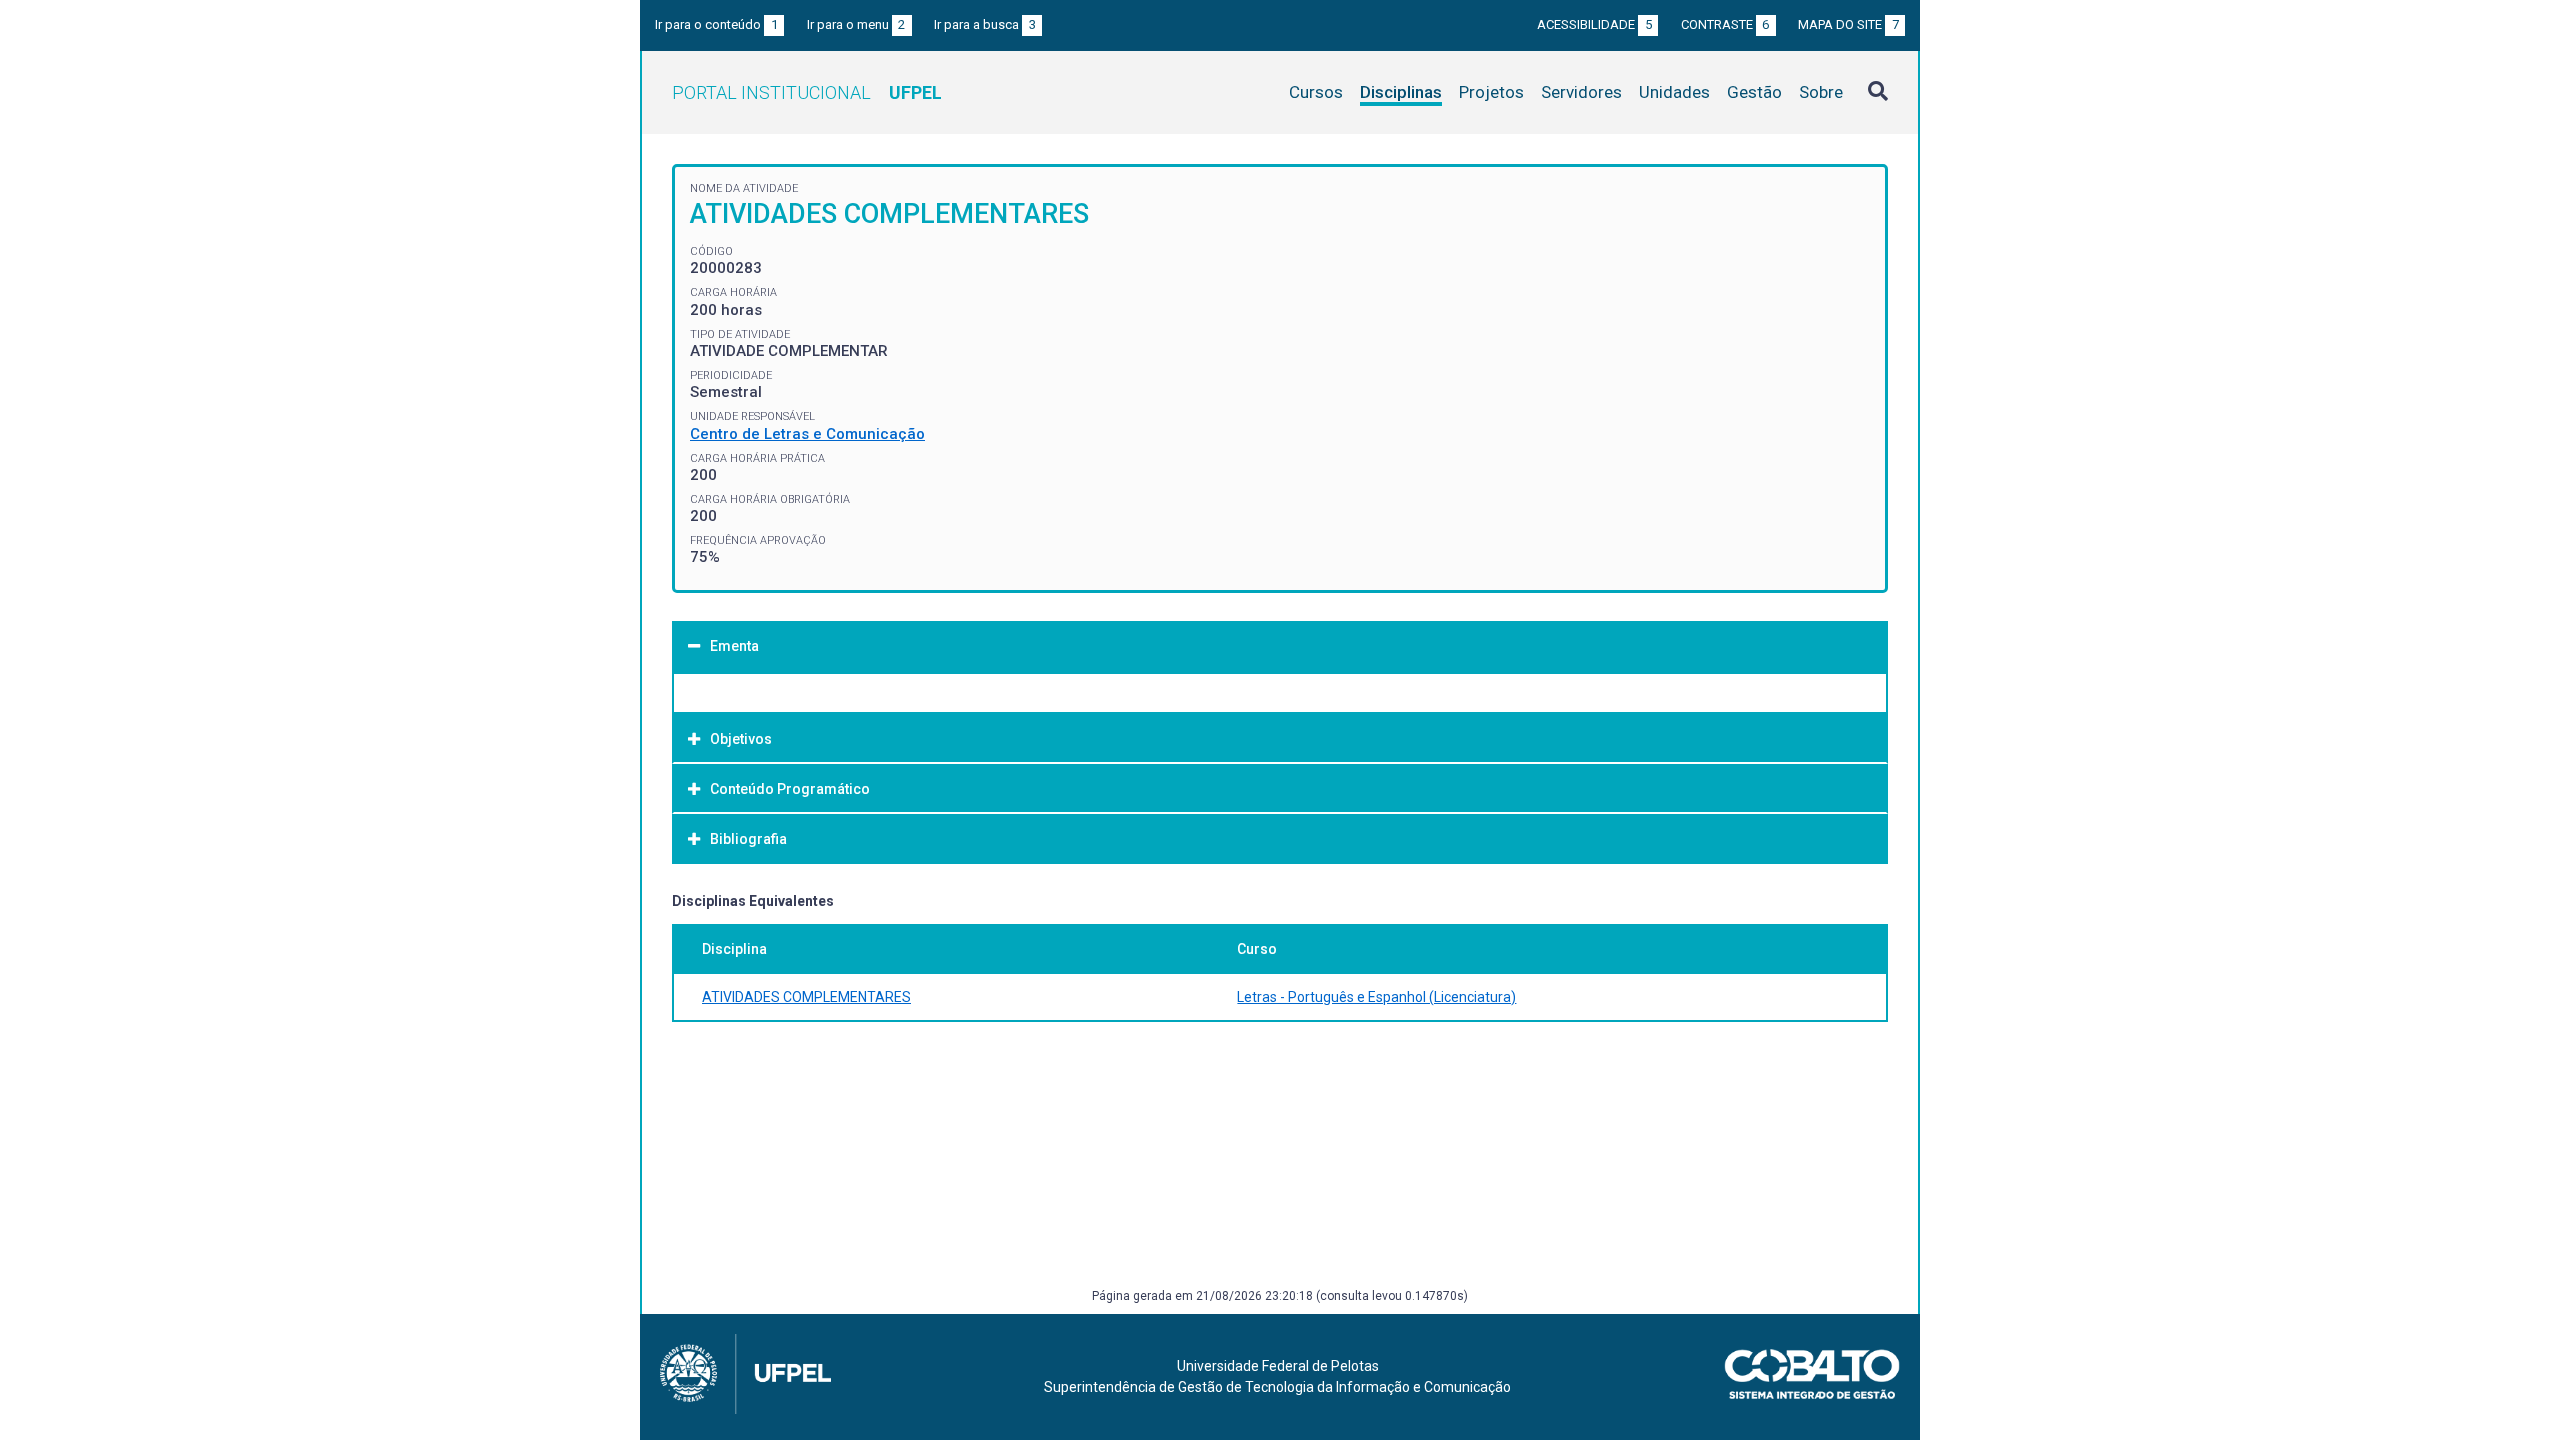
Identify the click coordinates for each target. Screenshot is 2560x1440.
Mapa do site (1848, 24)
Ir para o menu (856, 24)
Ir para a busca (985, 24)
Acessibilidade (1594, 24)
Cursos (1316, 92)
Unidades (1674, 92)
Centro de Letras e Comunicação (807, 434)
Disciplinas (1401, 92)
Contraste (1725, 24)
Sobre (1821, 92)
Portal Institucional (807, 92)
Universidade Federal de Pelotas (1278, 1366)
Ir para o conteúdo (716, 24)
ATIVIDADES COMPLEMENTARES (806, 997)
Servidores (1581, 92)
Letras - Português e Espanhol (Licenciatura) (1376, 997)
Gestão (1754, 92)
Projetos (1491, 92)
